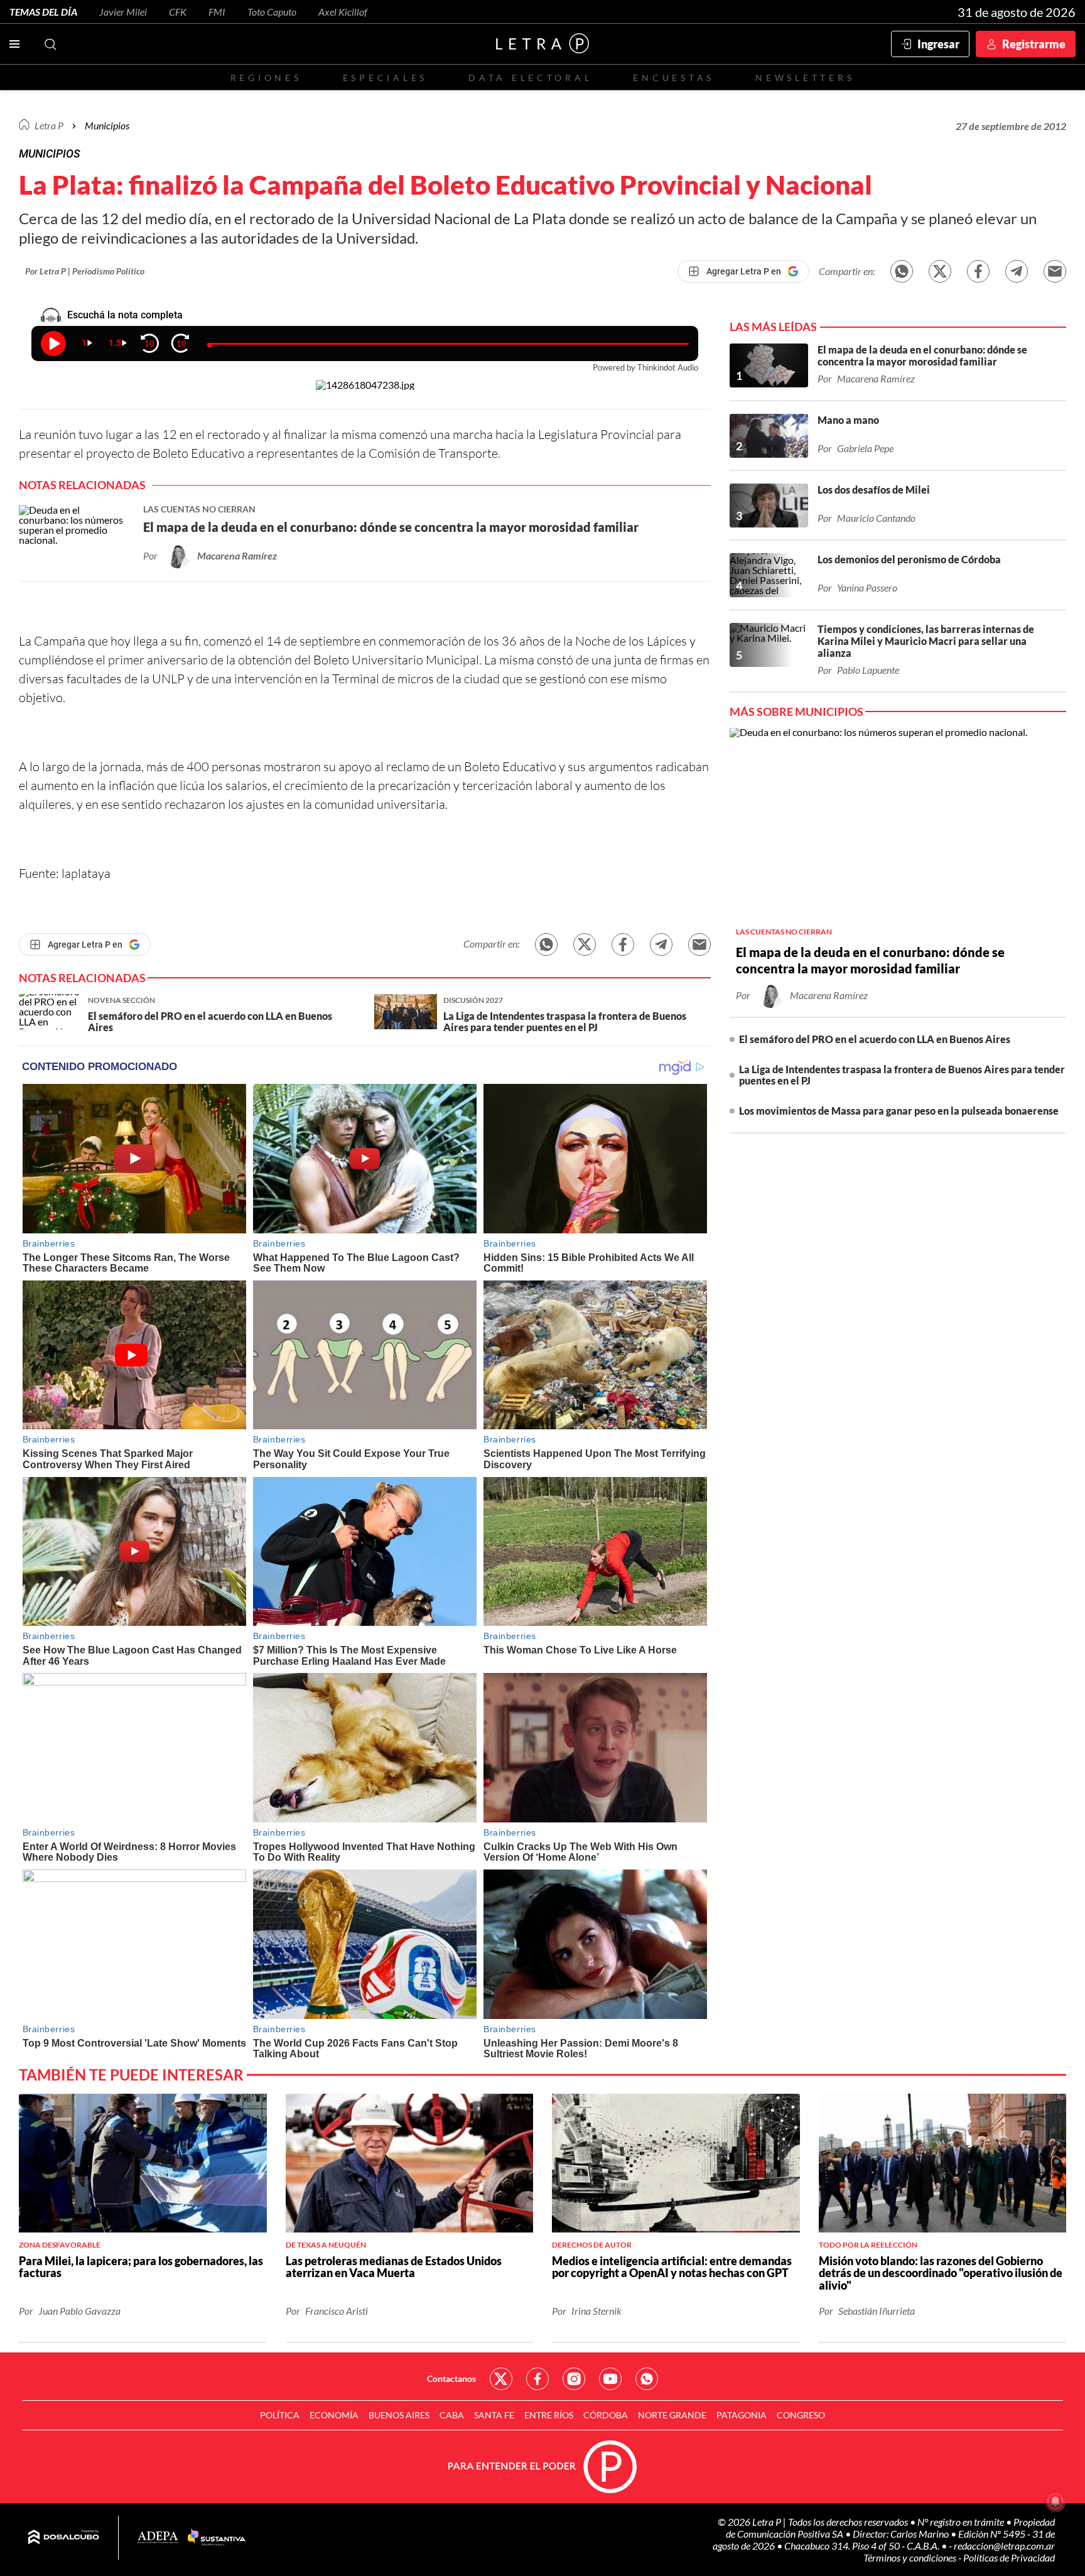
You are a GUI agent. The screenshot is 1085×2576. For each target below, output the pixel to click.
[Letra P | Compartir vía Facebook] (978, 271)
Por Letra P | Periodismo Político (85, 271)
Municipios (107, 125)
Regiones (266, 78)
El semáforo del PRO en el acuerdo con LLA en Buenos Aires (875, 1039)
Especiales (385, 78)
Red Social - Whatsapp (647, 2379)
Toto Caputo (272, 12)
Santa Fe (494, 2415)
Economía (334, 2415)
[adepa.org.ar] (158, 2538)
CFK (178, 12)
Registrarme (1034, 44)
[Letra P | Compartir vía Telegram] (1017, 271)
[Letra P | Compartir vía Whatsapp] (902, 271)
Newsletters (805, 78)
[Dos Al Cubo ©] (64, 2538)
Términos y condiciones (911, 2557)
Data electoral (530, 78)
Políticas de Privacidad (1009, 2557)
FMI (217, 12)
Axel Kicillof (343, 12)
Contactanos (451, 2378)
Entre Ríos (549, 2415)
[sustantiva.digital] (217, 2538)
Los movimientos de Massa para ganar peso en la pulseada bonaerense (899, 1111)
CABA (452, 2415)
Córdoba (606, 2415)
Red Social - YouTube (610, 2379)
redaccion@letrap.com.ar (1004, 2546)
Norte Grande (672, 2415)
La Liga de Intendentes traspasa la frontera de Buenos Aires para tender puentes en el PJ (902, 1075)
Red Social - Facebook (537, 2379)
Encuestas (674, 78)
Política (280, 2415)
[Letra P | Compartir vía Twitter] (940, 271)
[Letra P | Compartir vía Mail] (1055, 271)
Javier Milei (123, 12)
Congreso (801, 2415)
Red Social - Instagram (574, 2379)
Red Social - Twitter (501, 2379)
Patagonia (742, 2415)
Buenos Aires (399, 2415)
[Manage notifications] (1055, 2501)
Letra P (49, 125)
